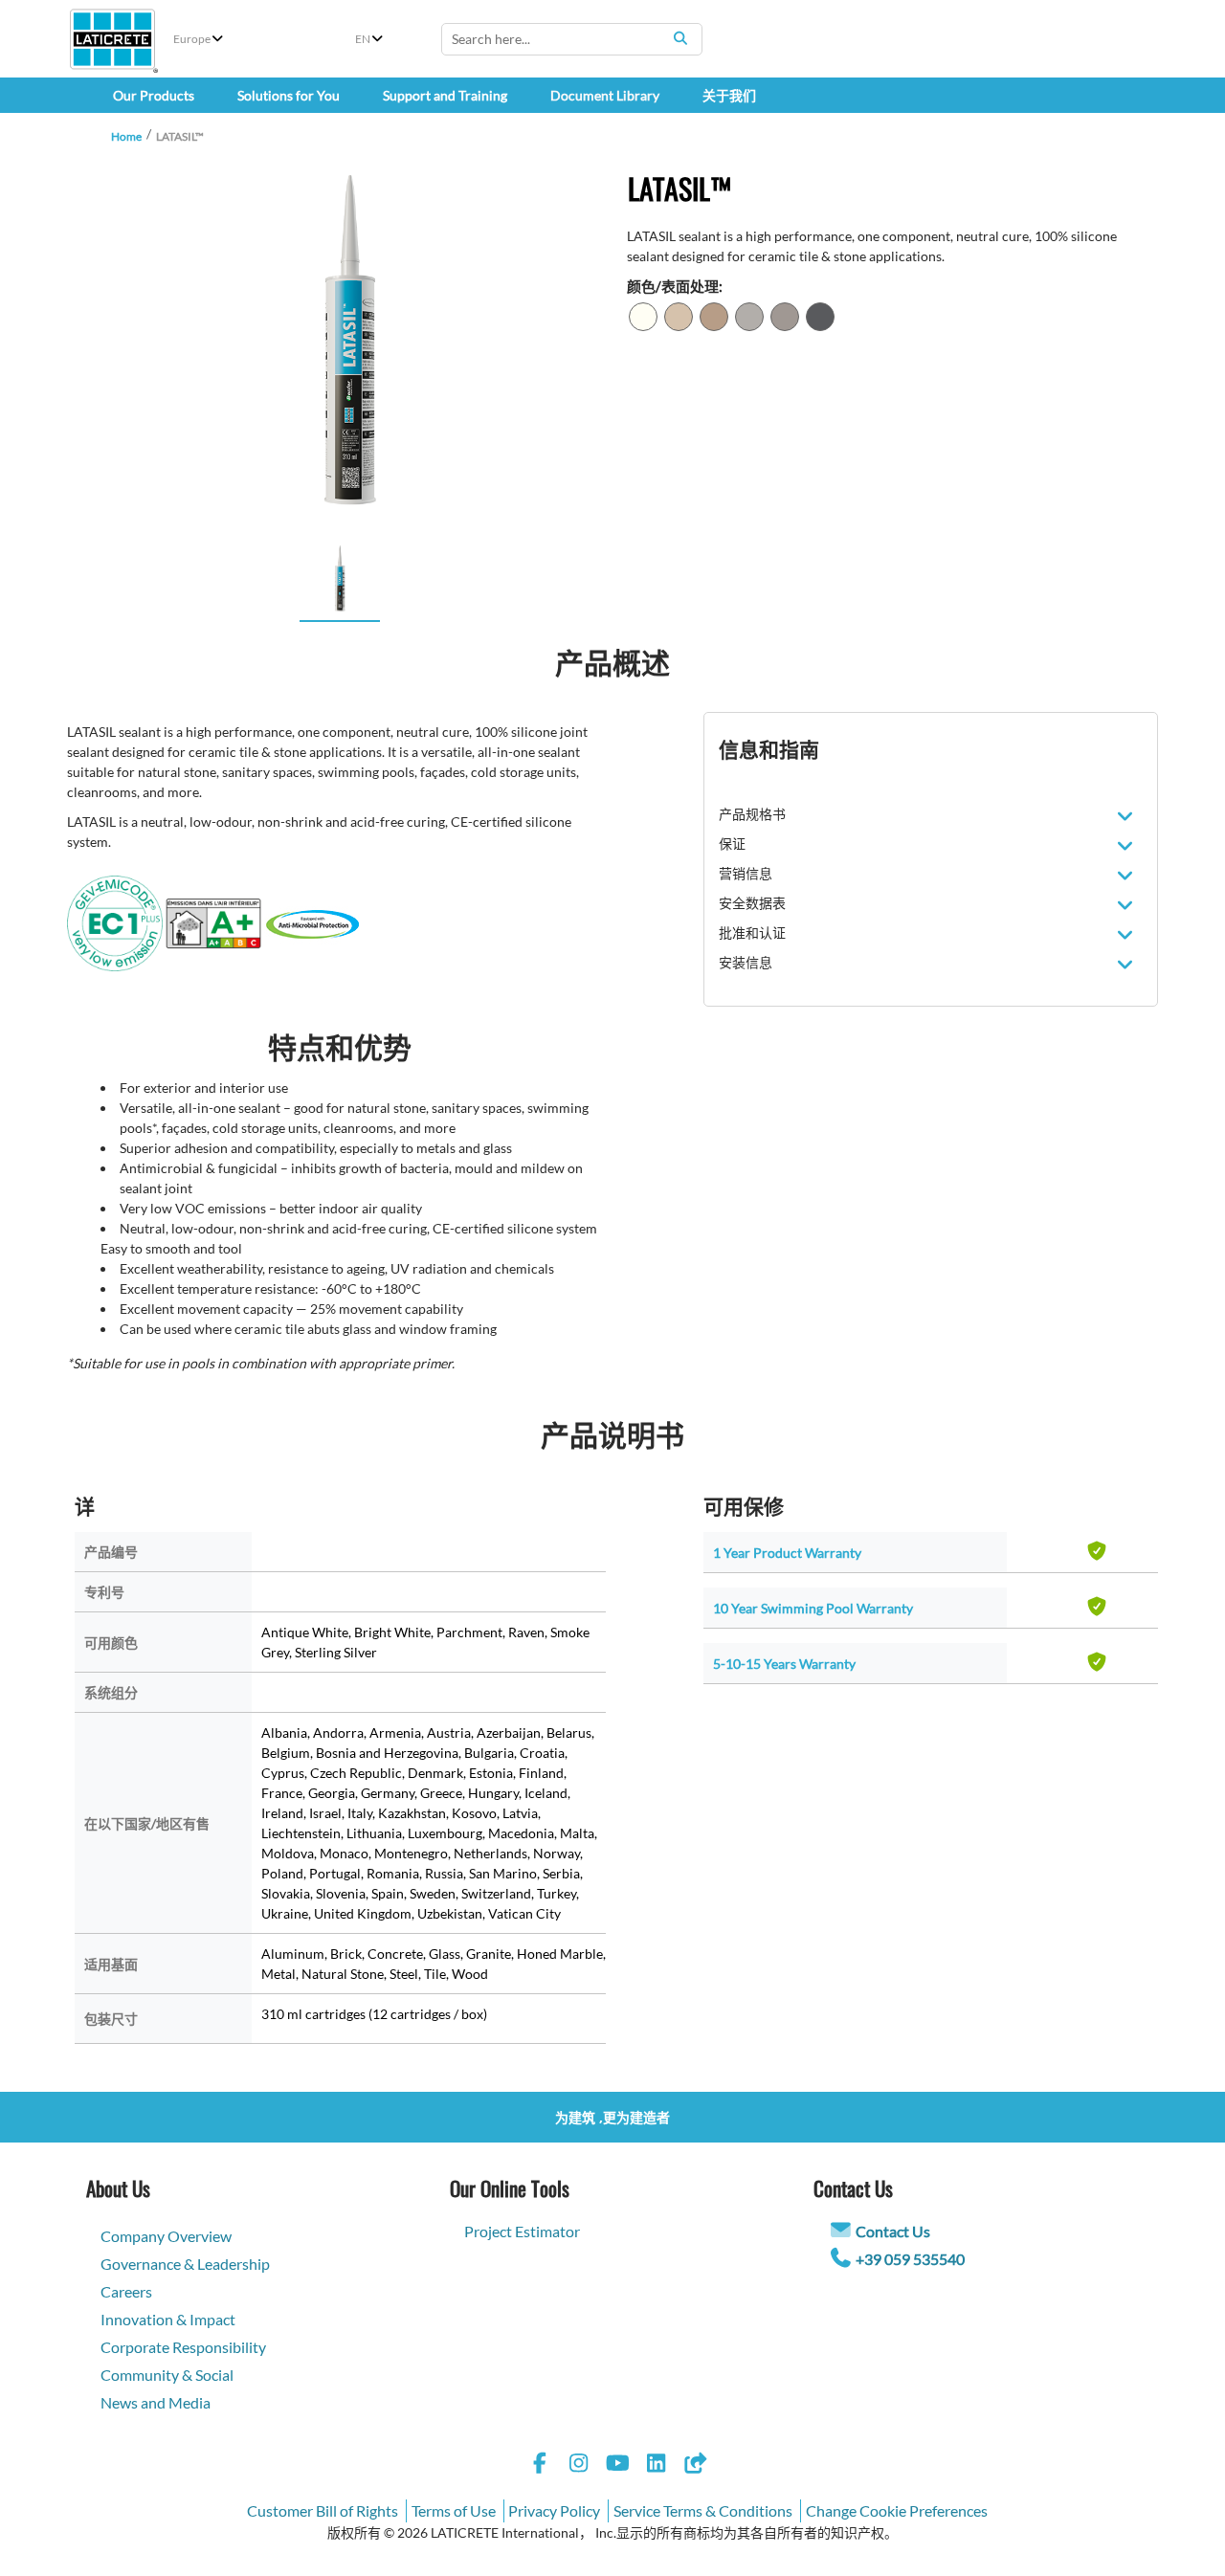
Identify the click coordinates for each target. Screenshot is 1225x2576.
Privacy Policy (554, 2510)
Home (126, 136)
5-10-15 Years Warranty (784, 1664)
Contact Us (893, 2231)
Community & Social (167, 2375)
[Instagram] (579, 2465)
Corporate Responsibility (183, 2347)
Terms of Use (454, 2510)
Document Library (605, 95)
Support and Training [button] (445, 95)
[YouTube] (617, 2465)
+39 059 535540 (910, 2259)
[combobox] (572, 39)
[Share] (695, 2465)
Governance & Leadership (185, 2264)
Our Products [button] (154, 95)
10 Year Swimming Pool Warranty (813, 1608)
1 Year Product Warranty (787, 1553)
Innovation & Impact (168, 2319)
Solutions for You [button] (289, 95)
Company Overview (166, 2236)
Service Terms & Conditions (703, 2510)
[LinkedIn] (657, 2465)
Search (680, 38)
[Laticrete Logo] (112, 39)
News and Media (156, 2402)
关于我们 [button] (729, 95)
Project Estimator (522, 2231)
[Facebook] (540, 2465)
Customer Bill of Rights (323, 2510)
